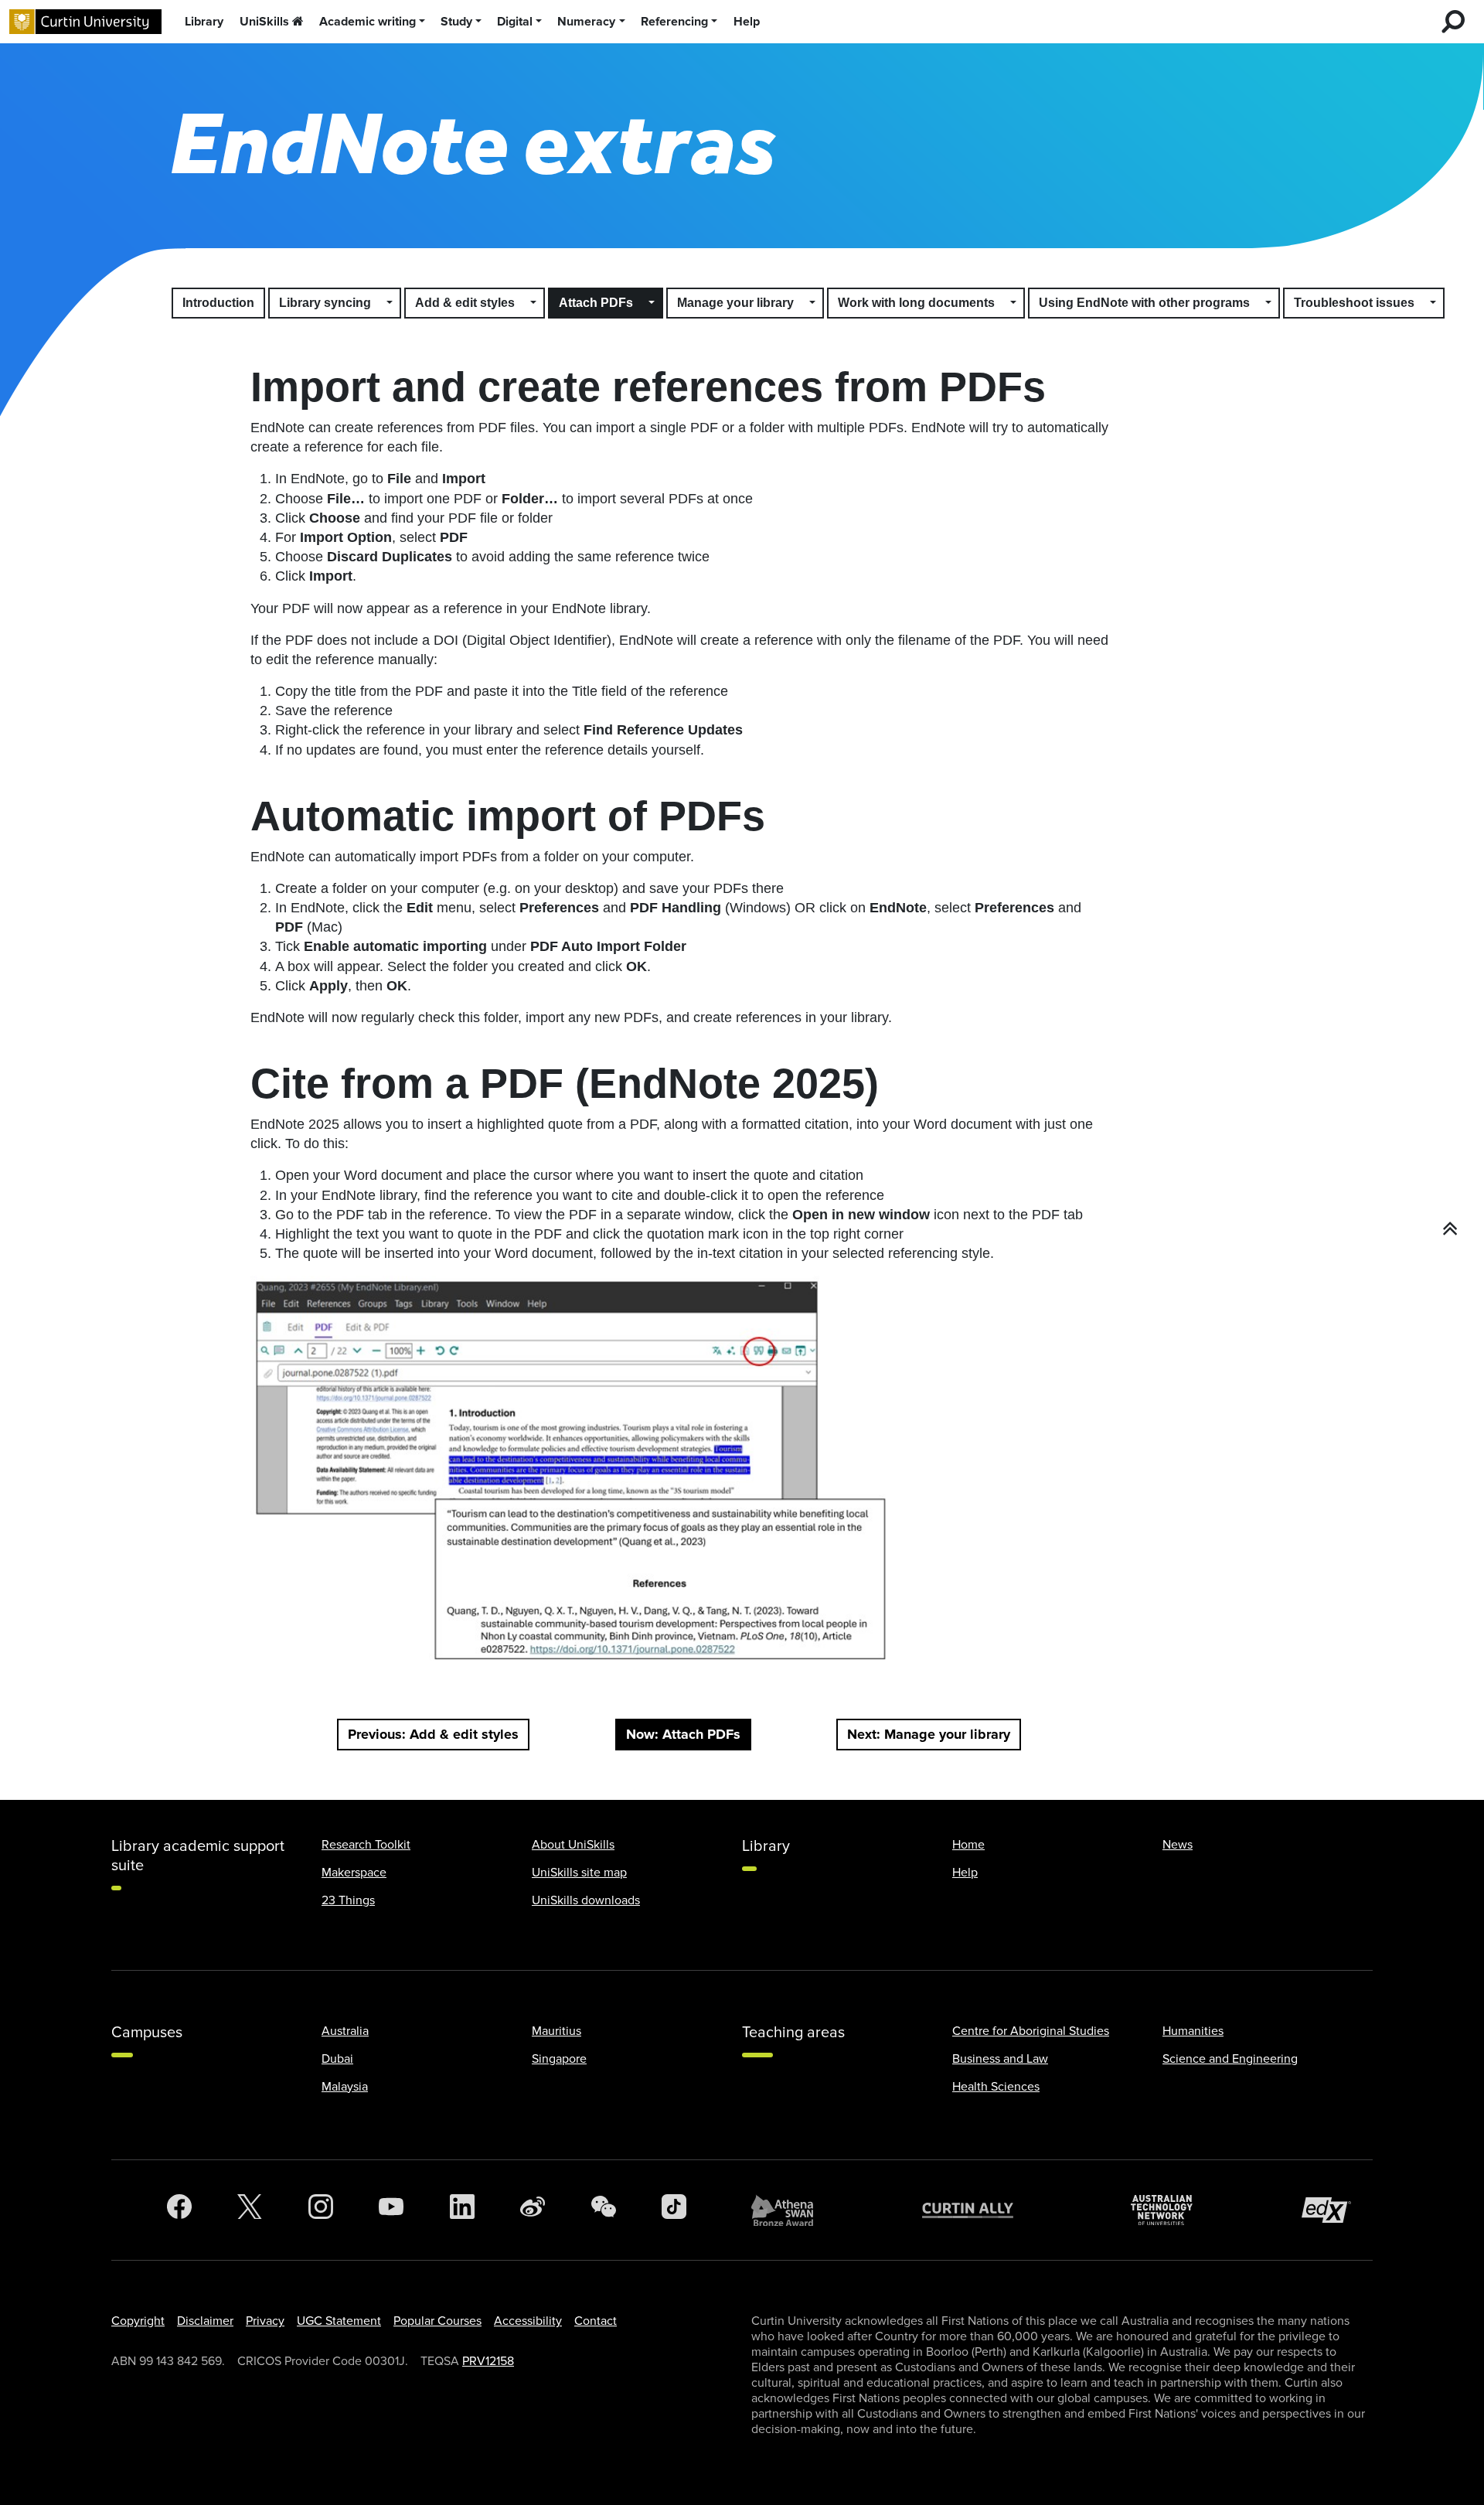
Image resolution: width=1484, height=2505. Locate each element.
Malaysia (345, 2087)
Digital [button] (515, 22)
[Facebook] (179, 2210)
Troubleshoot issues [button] (1354, 303)
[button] (390, 303)
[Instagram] (321, 2210)
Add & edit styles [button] (465, 303)
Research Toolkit (366, 1845)
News (1178, 1845)
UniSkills (264, 22)
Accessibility (528, 2321)
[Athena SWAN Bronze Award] (790, 2210)
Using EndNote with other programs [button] (1144, 303)
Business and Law (1000, 2059)
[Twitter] (250, 2210)
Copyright (138, 2321)
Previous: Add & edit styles (433, 1734)
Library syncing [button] (325, 303)
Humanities (1193, 2031)
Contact (596, 2321)
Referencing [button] (674, 22)
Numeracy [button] (586, 22)
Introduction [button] (218, 303)
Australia (345, 2031)
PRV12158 (488, 2361)
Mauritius (556, 2031)
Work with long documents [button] (916, 303)
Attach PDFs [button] (596, 303)
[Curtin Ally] (979, 2210)
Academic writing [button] (368, 22)
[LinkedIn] (462, 2210)
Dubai (337, 2059)
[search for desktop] (1453, 22)
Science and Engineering (1230, 2059)
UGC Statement (339, 2321)
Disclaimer (205, 2321)
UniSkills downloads (586, 1900)
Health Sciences (996, 2087)
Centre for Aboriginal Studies (1031, 2031)
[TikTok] (674, 2210)
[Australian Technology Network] (1169, 2210)
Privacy (265, 2321)
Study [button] (456, 22)
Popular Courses (437, 2321)
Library (204, 22)
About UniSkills (573, 1845)
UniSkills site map (579, 1873)
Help (747, 22)
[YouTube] (391, 2210)
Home (968, 1845)
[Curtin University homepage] (85, 22)
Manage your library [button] (735, 303)
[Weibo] (533, 2210)
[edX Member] (1333, 2210)
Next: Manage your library (929, 1734)
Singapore (559, 2059)
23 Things (348, 1900)
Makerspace (354, 1873)
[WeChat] (604, 2210)
